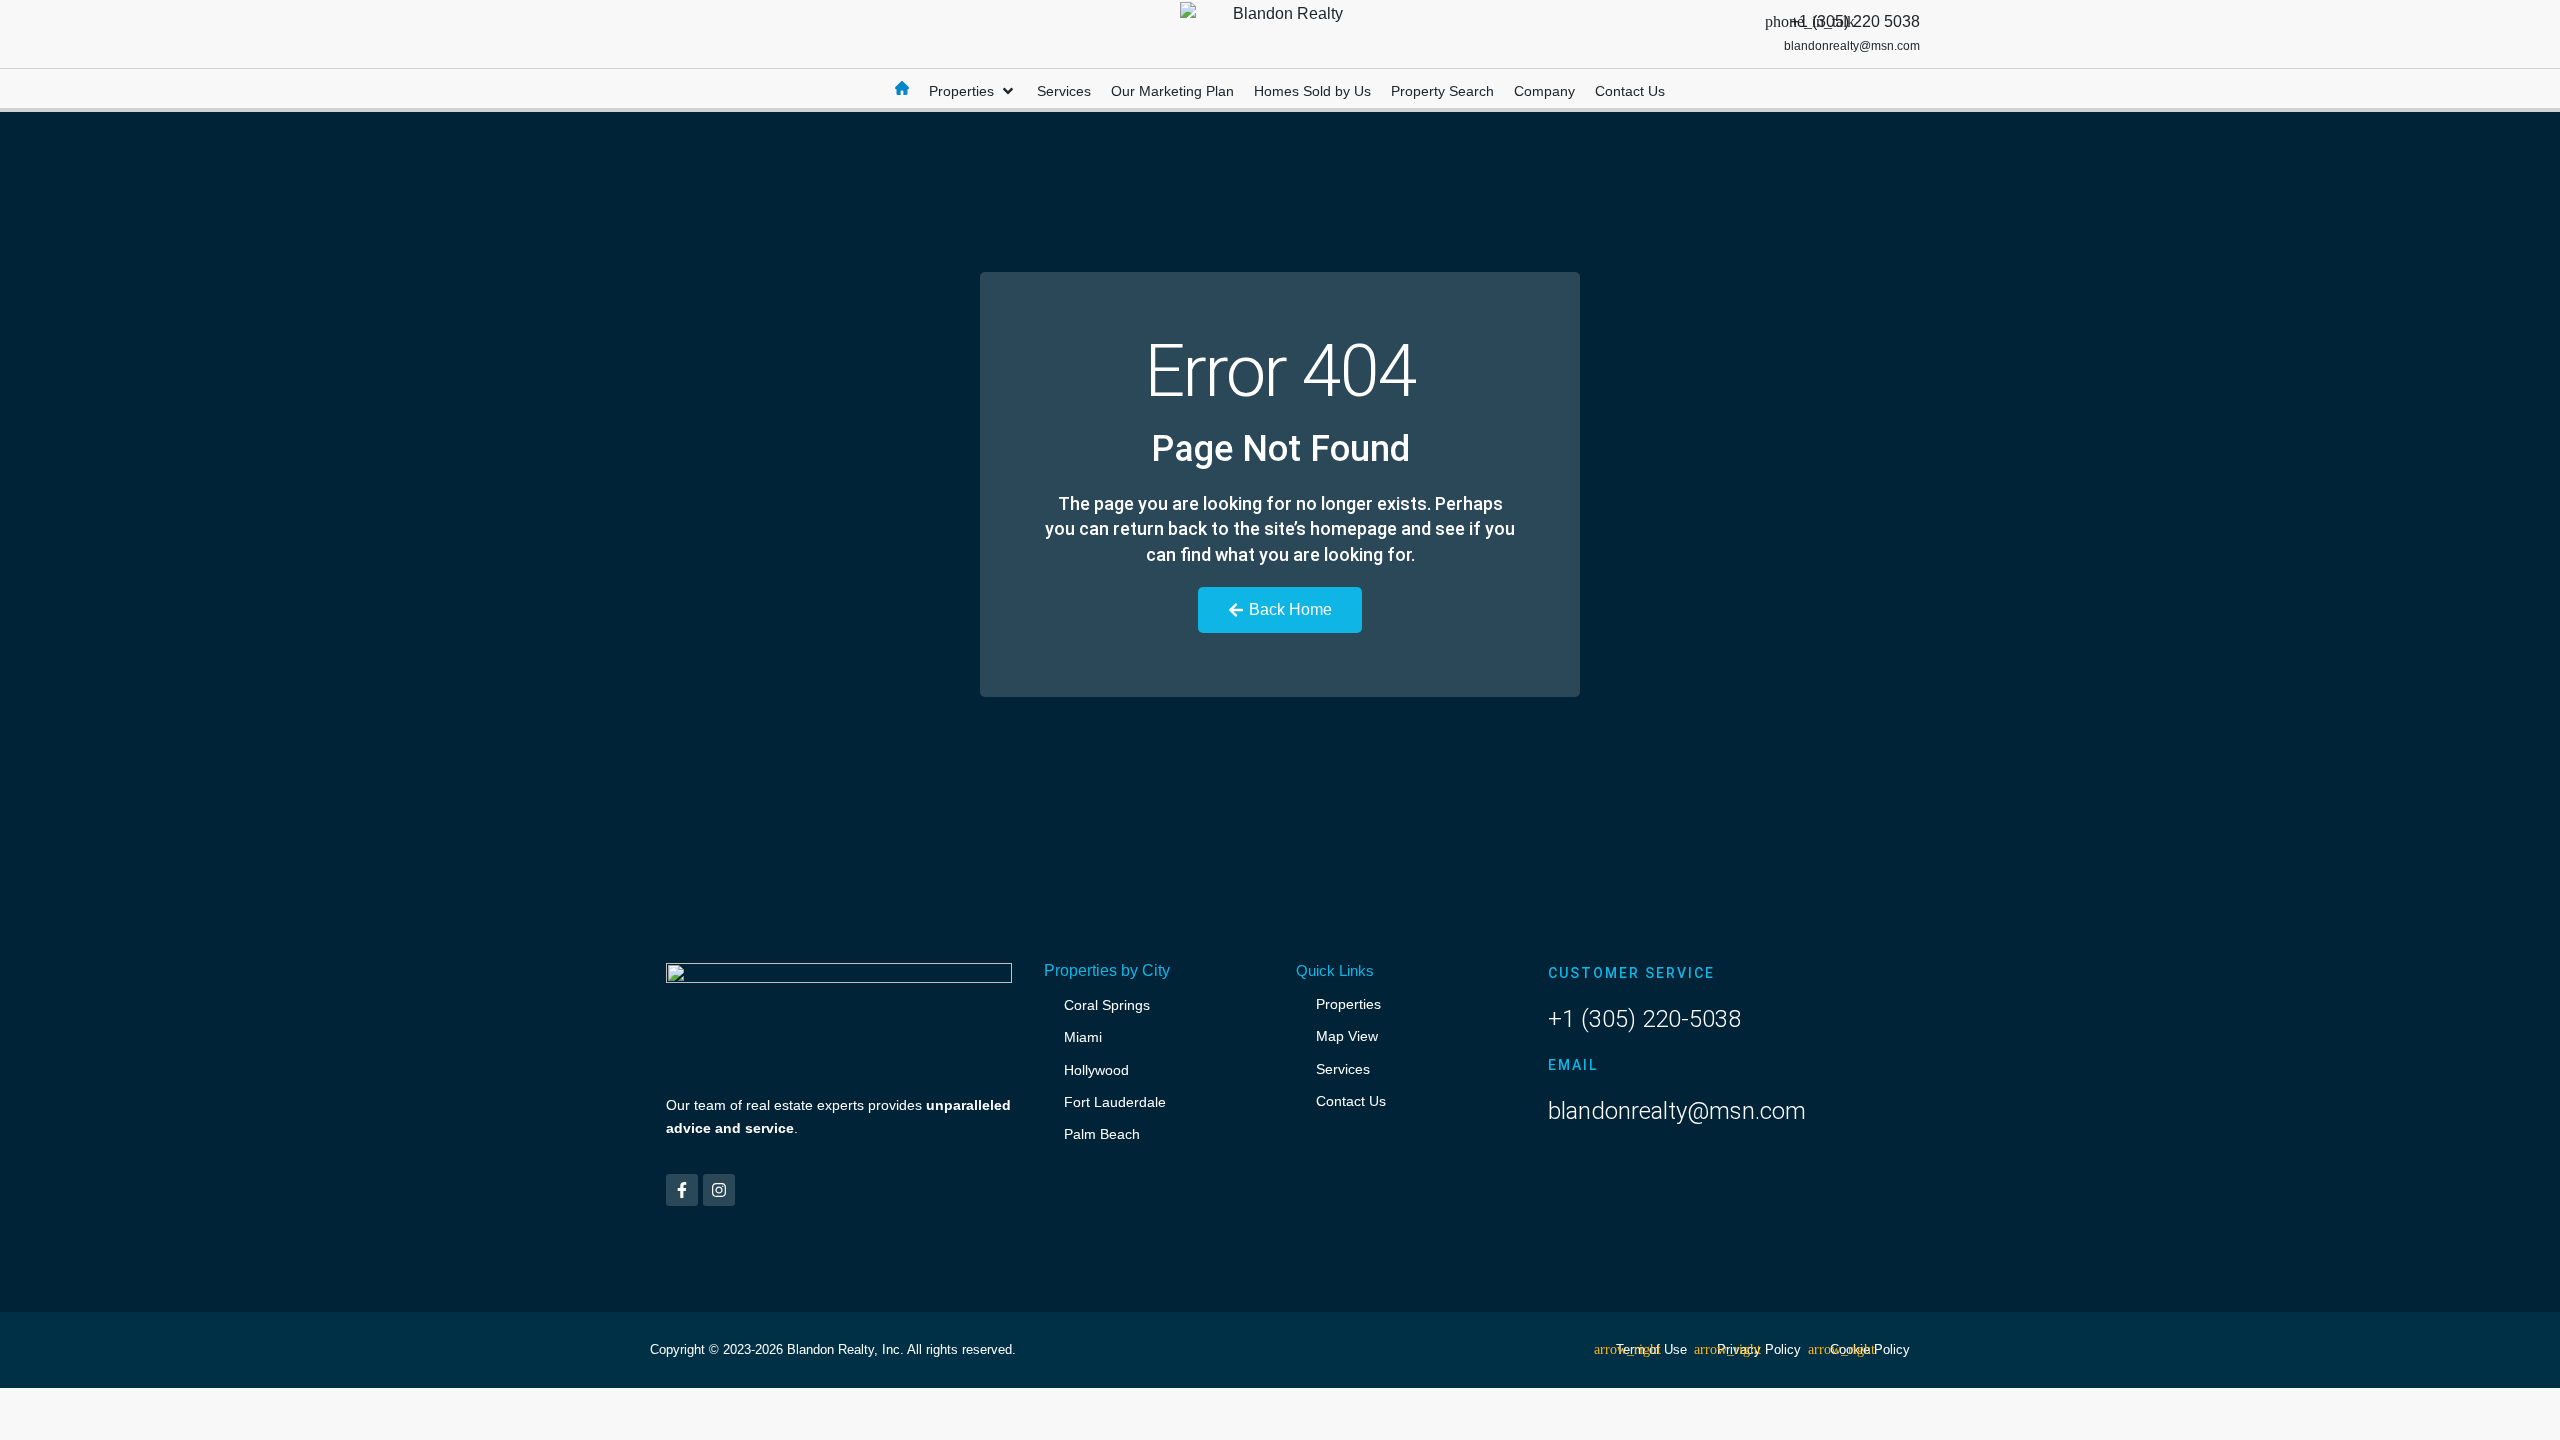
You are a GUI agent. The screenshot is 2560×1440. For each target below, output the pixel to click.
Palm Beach (1102, 1134)
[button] (973, 91)
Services (1343, 1069)
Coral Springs (1107, 1005)
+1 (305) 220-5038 (1644, 1019)
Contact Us (1351, 1101)
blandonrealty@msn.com (1677, 1111)
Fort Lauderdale (1115, 1102)
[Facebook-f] (682, 1190)
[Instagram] (719, 1190)
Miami (1083, 1037)
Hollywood (1096, 1070)
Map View (1347, 1036)
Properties (1348, 1004)
